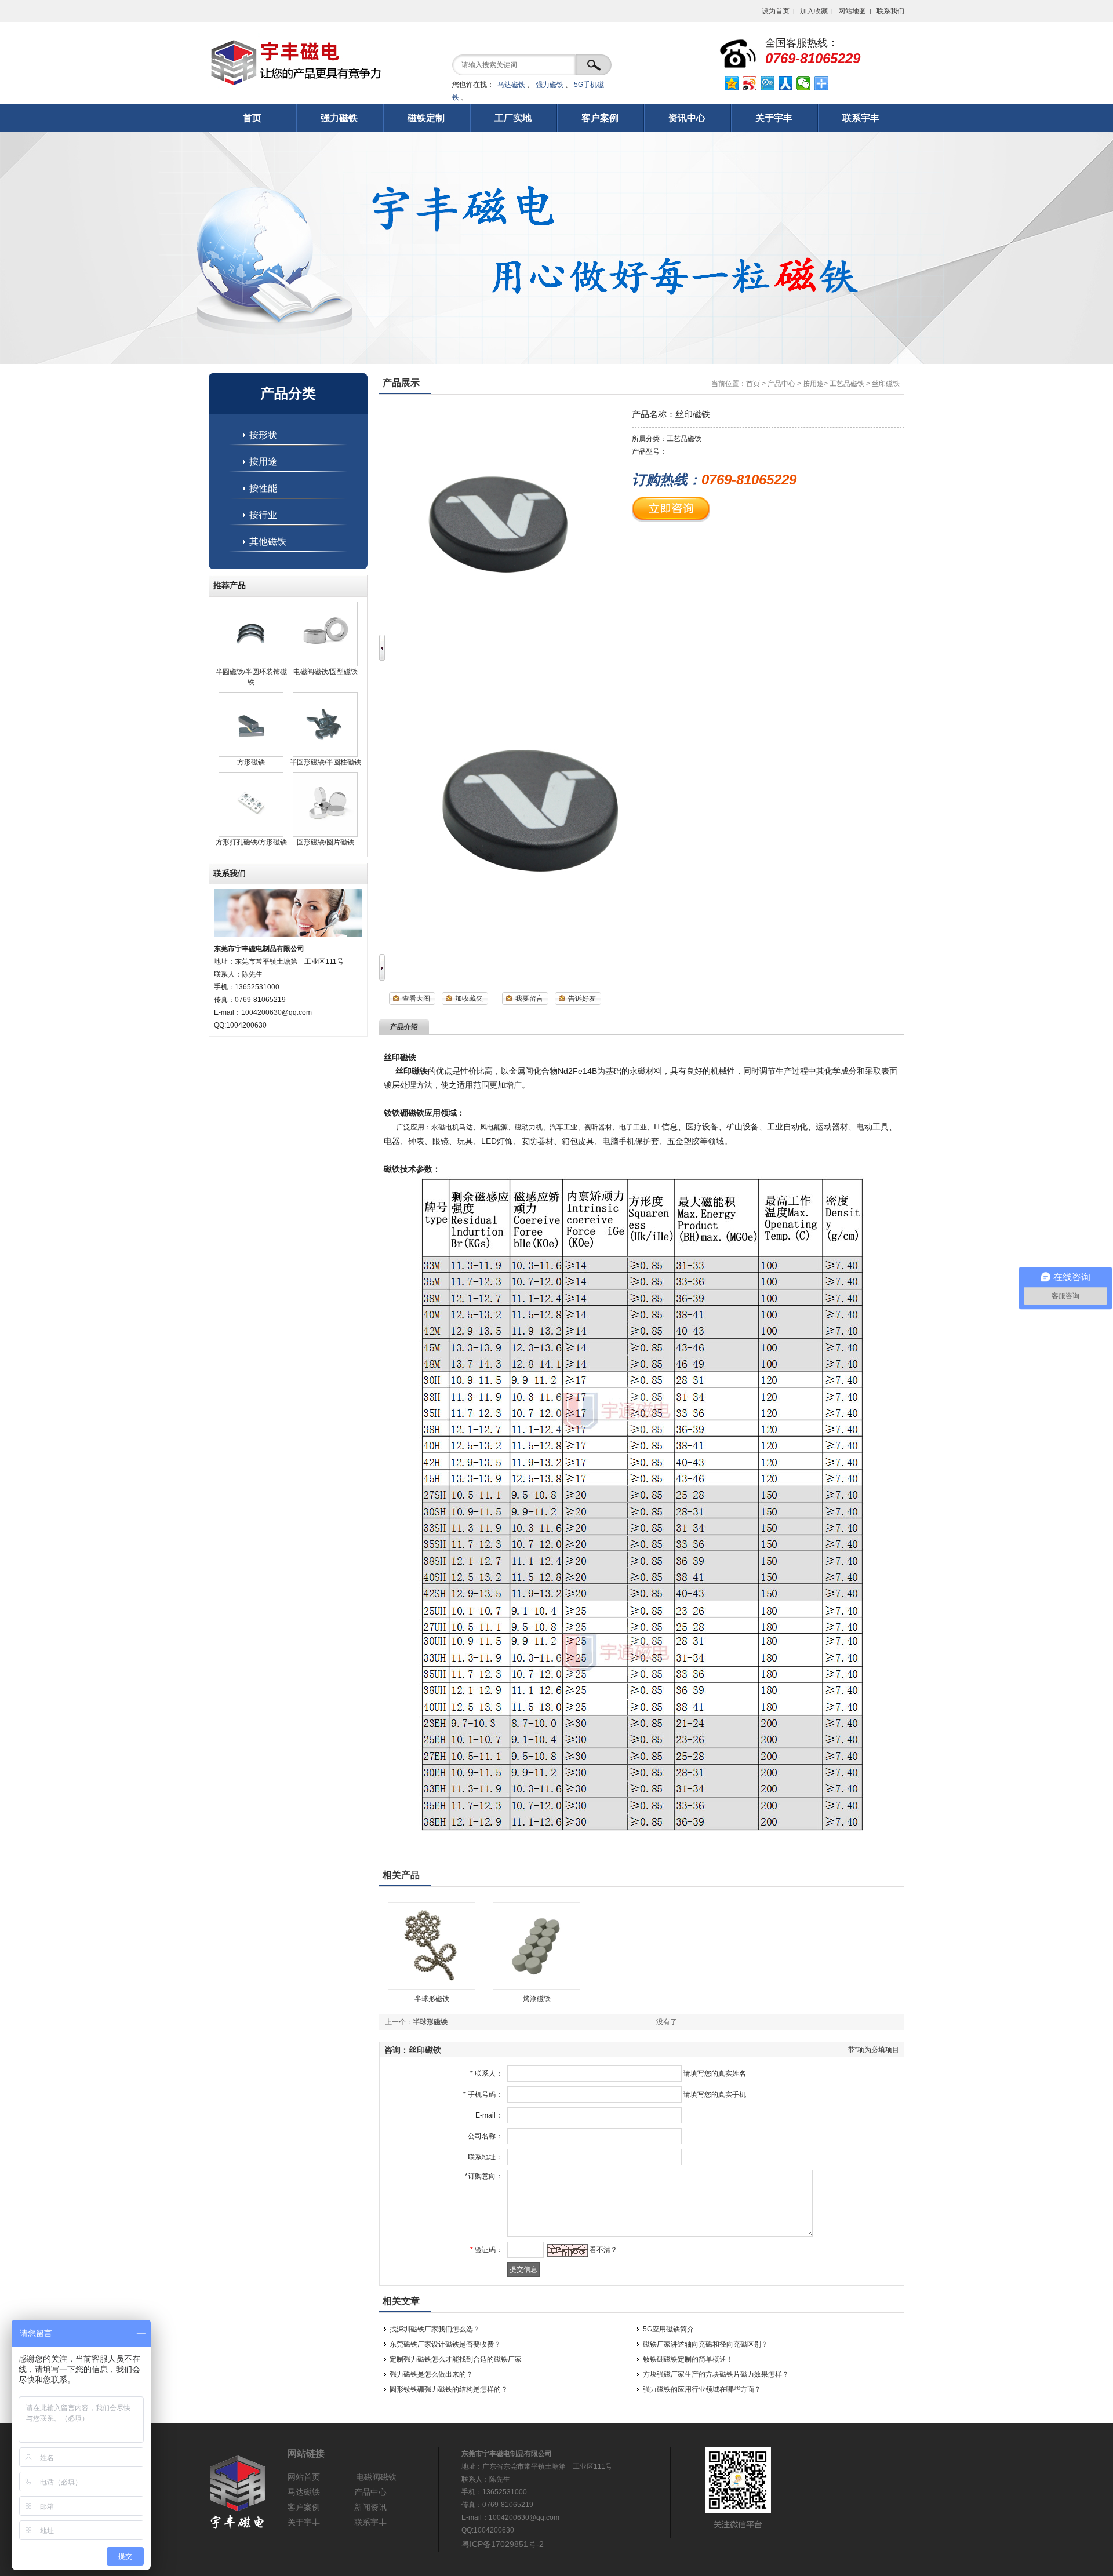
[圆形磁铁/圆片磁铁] (325, 835)
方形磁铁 (251, 762)
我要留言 (529, 999)
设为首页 (776, 11)
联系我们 (890, 11)
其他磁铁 (268, 542)
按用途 (263, 462)
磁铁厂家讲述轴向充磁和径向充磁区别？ (705, 2344)
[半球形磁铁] (432, 1987)
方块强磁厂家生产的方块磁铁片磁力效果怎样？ (716, 2374)
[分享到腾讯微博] (768, 83)
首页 (753, 384)
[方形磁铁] (251, 755)
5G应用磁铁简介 (668, 2329)
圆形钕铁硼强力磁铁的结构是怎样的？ (449, 2389)
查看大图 (416, 999)
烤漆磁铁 (537, 1999)
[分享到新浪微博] (750, 83)
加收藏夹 (469, 999)
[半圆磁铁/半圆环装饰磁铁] (251, 664)
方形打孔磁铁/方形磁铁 (251, 842)
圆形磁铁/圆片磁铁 (325, 842)
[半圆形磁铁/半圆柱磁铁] (325, 755)
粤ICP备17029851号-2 (503, 2544)
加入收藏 (814, 11)
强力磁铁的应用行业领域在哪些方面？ (702, 2389)
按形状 (263, 435)
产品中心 (781, 384)
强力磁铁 (550, 85)
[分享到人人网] (786, 83)
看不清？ (603, 2250)
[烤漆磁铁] (537, 1987)
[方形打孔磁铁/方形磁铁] (251, 835)
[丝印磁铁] (524, 948)
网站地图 (852, 11)
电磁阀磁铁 (376, 2477)
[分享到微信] (804, 83)
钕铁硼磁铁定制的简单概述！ (688, 2359)
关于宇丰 (304, 2522)
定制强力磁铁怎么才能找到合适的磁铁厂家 (456, 2359)
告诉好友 (582, 999)
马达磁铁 (511, 85)
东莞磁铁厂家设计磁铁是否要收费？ (445, 2344)
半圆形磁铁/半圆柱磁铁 (325, 762)
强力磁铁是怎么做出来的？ (431, 2374)
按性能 (263, 488)
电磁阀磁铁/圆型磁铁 (325, 672)
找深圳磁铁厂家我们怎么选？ (435, 2329)
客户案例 (304, 2507)
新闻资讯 (370, 2507)
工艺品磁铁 (847, 384)
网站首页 (304, 2477)
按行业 (263, 515)
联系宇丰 (370, 2522)
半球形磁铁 (432, 1999)
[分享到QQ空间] (732, 83)
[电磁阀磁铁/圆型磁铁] (325, 664)
